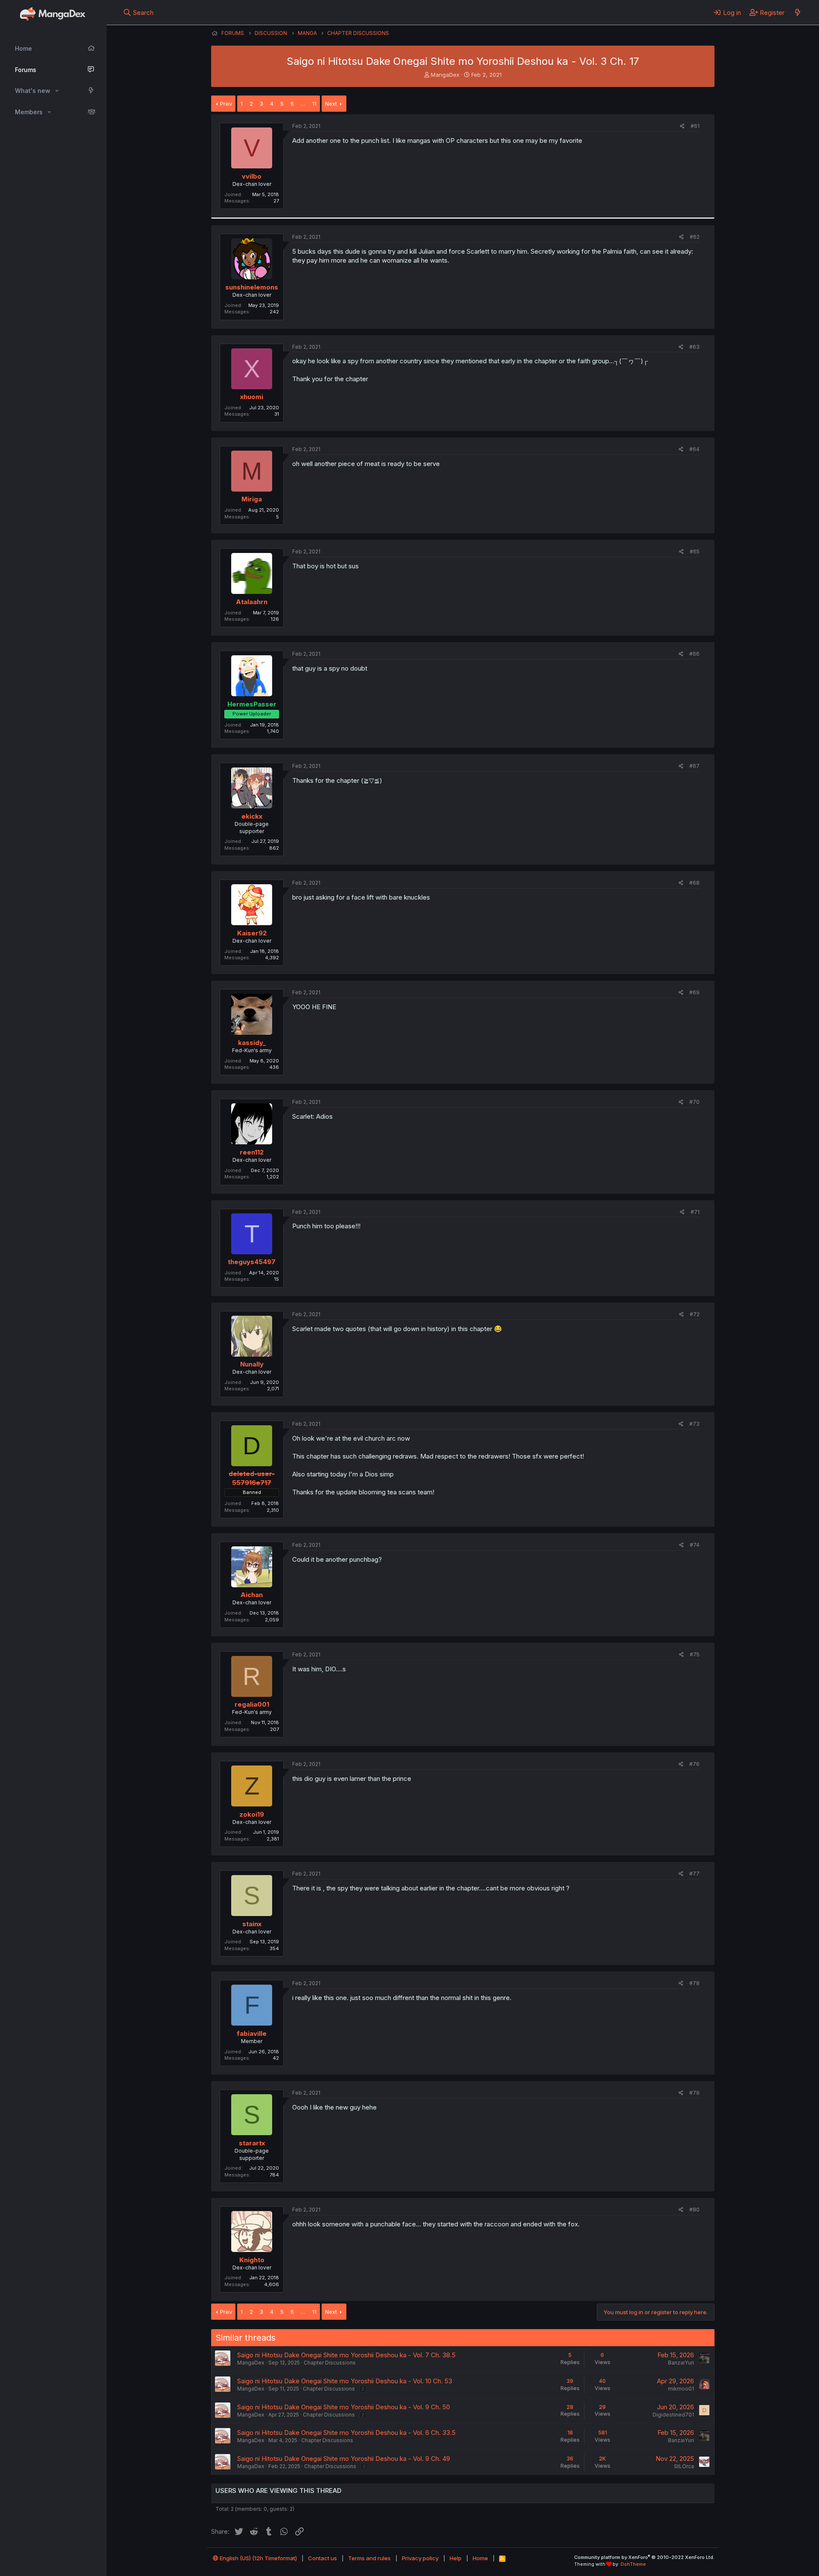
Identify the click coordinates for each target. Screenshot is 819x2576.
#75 (695, 1654)
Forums (26, 70)
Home (23, 48)
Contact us (322, 2558)
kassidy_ (252, 1043)
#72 (695, 1314)
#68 (694, 883)
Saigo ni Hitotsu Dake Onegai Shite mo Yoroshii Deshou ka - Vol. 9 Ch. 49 (344, 2459)
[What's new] (797, 12)
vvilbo (252, 176)
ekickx (252, 816)
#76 (694, 1764)
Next (331, 104)
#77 (694, 1874)
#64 (694, 449)
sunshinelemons (252, 287)
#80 (694, 2210)
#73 (694, 1424)
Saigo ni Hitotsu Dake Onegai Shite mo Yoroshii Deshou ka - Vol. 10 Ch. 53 (345, 2381)
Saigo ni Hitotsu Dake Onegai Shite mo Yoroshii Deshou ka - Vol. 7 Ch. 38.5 (346, 2355)
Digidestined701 (673, 2415)
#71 (695, 1212)
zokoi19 (252, 1814)
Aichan (252, 1595)
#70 (694, 1102)
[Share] (682, 126)
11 (314, 104)
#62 (695, 237)
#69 (694, 992)
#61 (695, 126)
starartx (252, 2143)
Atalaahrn (252, 602)
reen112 (252, 1152)
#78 (694, 1983)
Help (456, 2558)
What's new (33, 91)
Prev (226, 104)
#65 (695, 551)
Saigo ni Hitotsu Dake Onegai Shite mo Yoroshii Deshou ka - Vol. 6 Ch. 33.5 (346, 2433)
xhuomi (252, 397)
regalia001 (252, 1704)
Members (29, 112)
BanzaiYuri (681, 2363)
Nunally (252, 1364)
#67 (694, 766)
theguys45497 (252, 1262)
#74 (695, 1545)
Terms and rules (369, 2558)
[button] (57, 91)
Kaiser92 (252, 933)
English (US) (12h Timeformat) (258, 2558)
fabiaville (252, 2033)
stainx (252, 1924)
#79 (694, 2093)
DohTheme (633, 2564)
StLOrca (684, 2466)
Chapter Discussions (330, 2363)
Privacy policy (420, 2558)
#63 (694, 347)
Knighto (252, 2260)
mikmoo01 (681, 2389)
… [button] (303, 104)
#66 (694, 654)
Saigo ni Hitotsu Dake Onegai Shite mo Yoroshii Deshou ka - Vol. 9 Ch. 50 (344, 2407)
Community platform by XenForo (644, 2557)
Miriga (252, 499)
